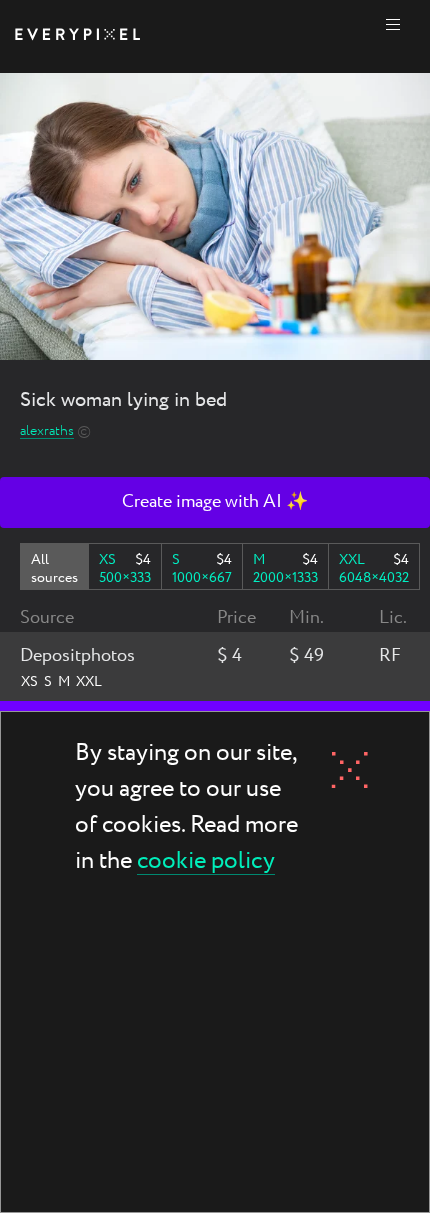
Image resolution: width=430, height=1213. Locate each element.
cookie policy (206, 862)
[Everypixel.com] (77, 36)
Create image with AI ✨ (215, 502)
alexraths (47, 431)
